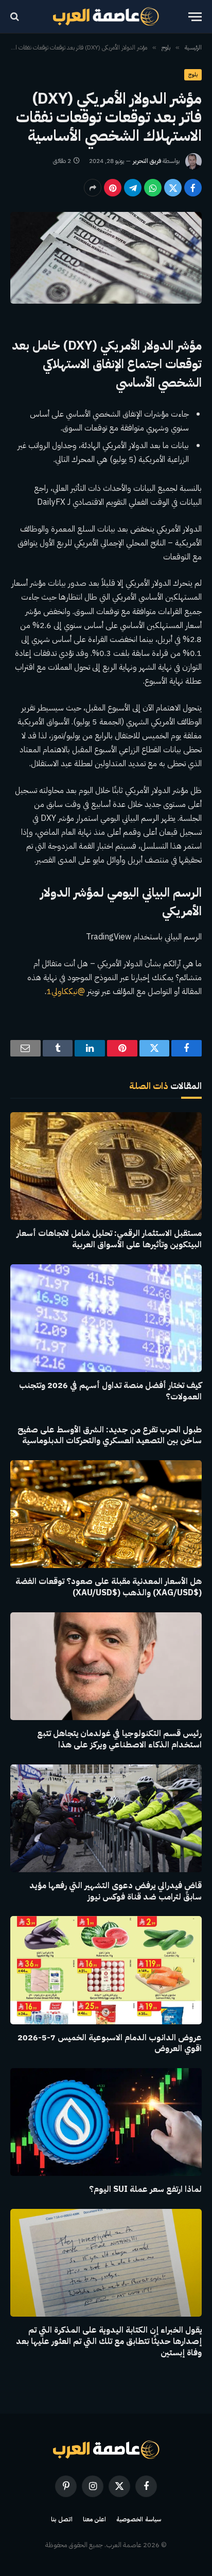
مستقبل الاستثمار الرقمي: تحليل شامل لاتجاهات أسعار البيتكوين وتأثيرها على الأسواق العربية (109, 1239)
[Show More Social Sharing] (93, 188)
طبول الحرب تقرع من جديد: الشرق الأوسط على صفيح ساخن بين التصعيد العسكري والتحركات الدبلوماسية (110, 1435)
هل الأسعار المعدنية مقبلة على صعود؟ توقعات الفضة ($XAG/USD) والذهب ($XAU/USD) (109, 1587)
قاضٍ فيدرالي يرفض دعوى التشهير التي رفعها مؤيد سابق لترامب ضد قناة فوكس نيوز (116, 1891)
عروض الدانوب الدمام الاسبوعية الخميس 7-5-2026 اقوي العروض (110, 2043)
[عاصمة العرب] (106, 16)
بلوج (193, 75)
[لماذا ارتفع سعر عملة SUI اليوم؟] (106, 2122)
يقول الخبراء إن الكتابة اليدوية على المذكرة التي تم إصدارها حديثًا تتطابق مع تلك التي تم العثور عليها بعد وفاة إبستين (109, 2341)
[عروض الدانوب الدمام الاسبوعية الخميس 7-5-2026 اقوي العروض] (106, 1970)
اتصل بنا (62, 2519)
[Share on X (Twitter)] (173, 188)
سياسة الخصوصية (139, 2519)
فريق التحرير (147, 161)
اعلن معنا (95, 2519)
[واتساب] (153, 188)
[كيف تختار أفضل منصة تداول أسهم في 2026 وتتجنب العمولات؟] (106, 1318)
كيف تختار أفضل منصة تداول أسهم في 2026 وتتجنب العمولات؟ (110, 1391)
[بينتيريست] (113, 188)
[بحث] (16, 17)
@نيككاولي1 (66, 992)
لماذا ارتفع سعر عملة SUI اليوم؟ (145, 2189)
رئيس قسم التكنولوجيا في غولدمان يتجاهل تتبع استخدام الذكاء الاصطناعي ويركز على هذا (119, 1739)
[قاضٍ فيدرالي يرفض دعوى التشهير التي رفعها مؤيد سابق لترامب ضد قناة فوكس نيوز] (106, 1818)
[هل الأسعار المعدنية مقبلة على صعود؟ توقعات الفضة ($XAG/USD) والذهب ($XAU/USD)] (106, 1514)
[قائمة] (195, 17)
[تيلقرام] (133, 188)
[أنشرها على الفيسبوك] (193, 188)
